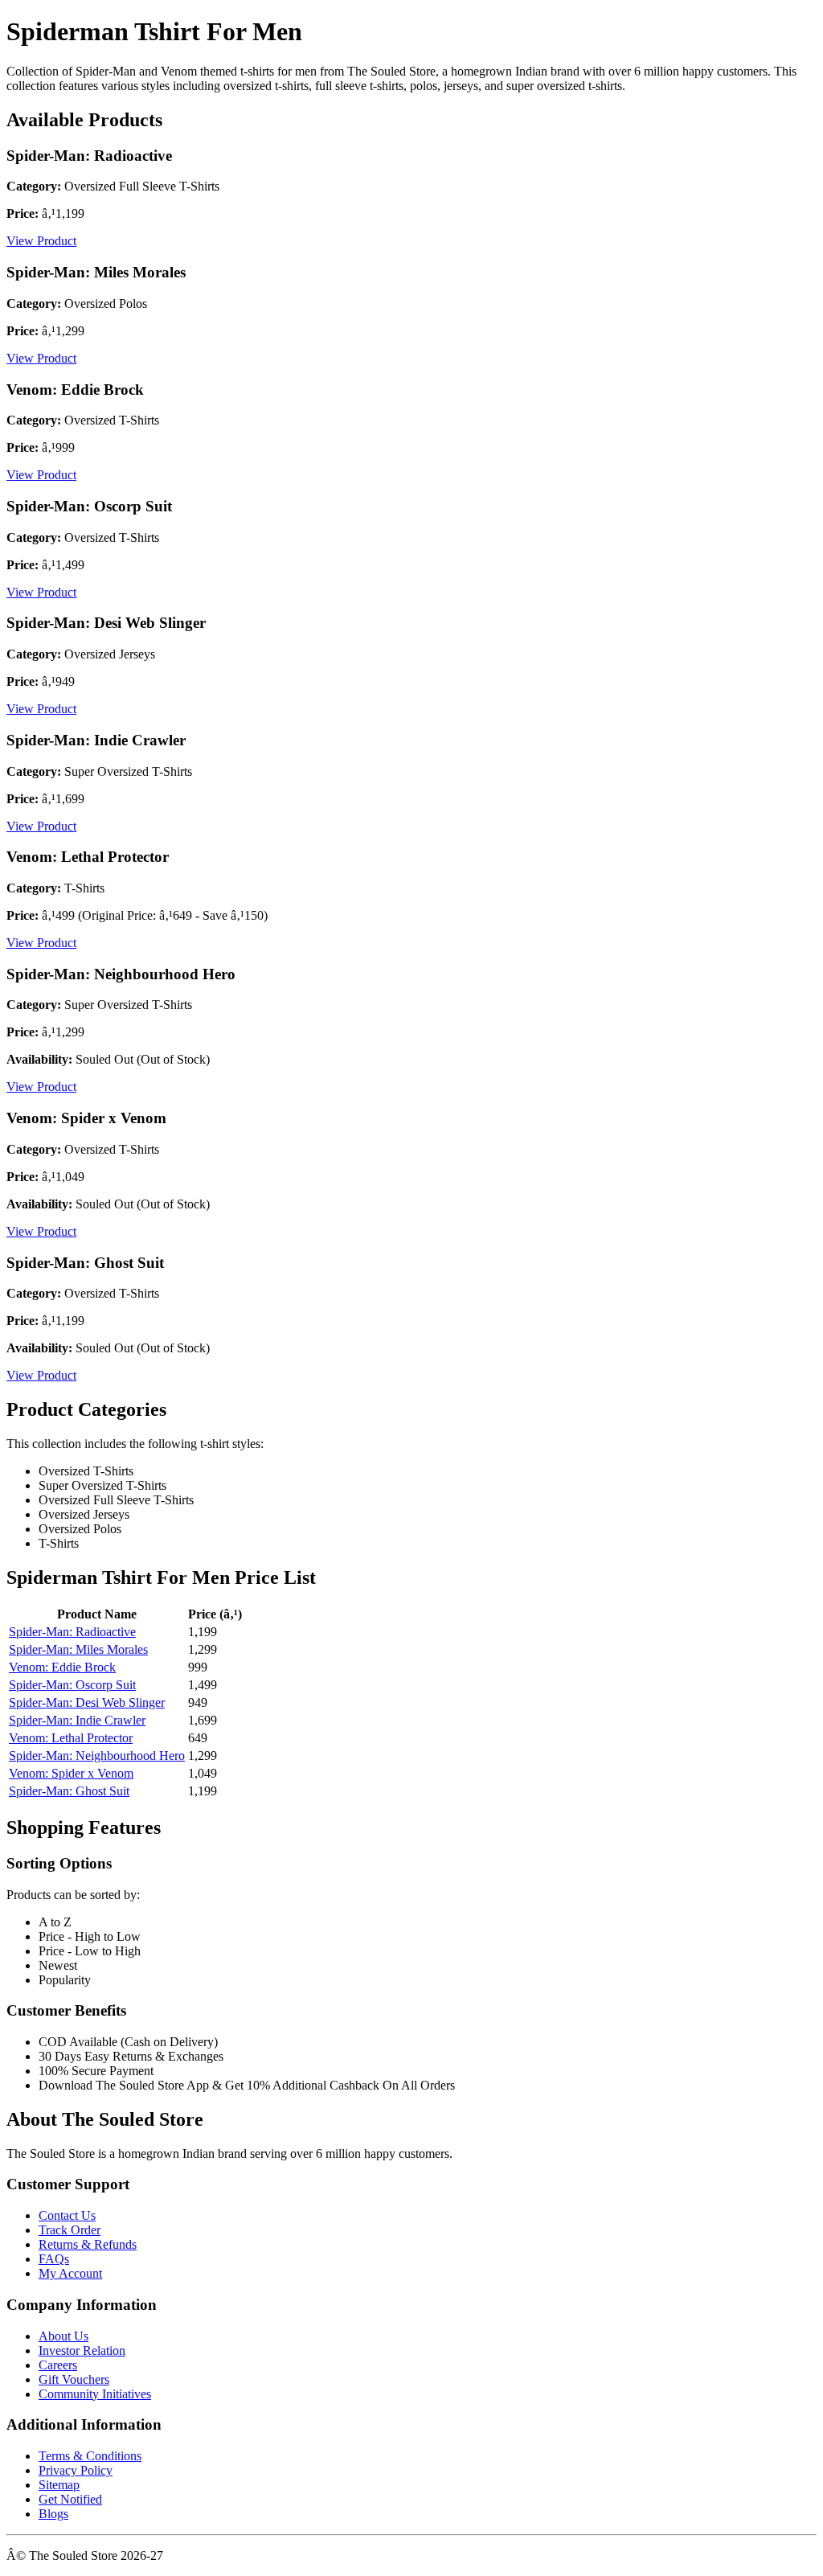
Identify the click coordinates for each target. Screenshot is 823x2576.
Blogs (53, 2514)
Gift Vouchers (74, 2379)
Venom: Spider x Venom (71, 1773)
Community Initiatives (95, 2394)
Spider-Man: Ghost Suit (69, 1791)
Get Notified (70, 2499)
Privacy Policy (76, 2470)
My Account (70, 2273)
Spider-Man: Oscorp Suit (72, 1685)
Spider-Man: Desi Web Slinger (87, 1702)
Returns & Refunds (88, 2244)
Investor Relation (82, 2350)
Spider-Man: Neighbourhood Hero (97, 1756)
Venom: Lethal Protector (71, 1738)
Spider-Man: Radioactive (72, 1632)
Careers (58, 2365)
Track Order (70, 2230)
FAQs (54, 2259)
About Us (63, 2336)
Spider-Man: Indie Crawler (77, 1720)
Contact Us (67, 2215)
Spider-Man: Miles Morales (78, 1649)
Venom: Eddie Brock (62, 1667)
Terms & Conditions (90, 2456)
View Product (41, 241)
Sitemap (59, 2485)
